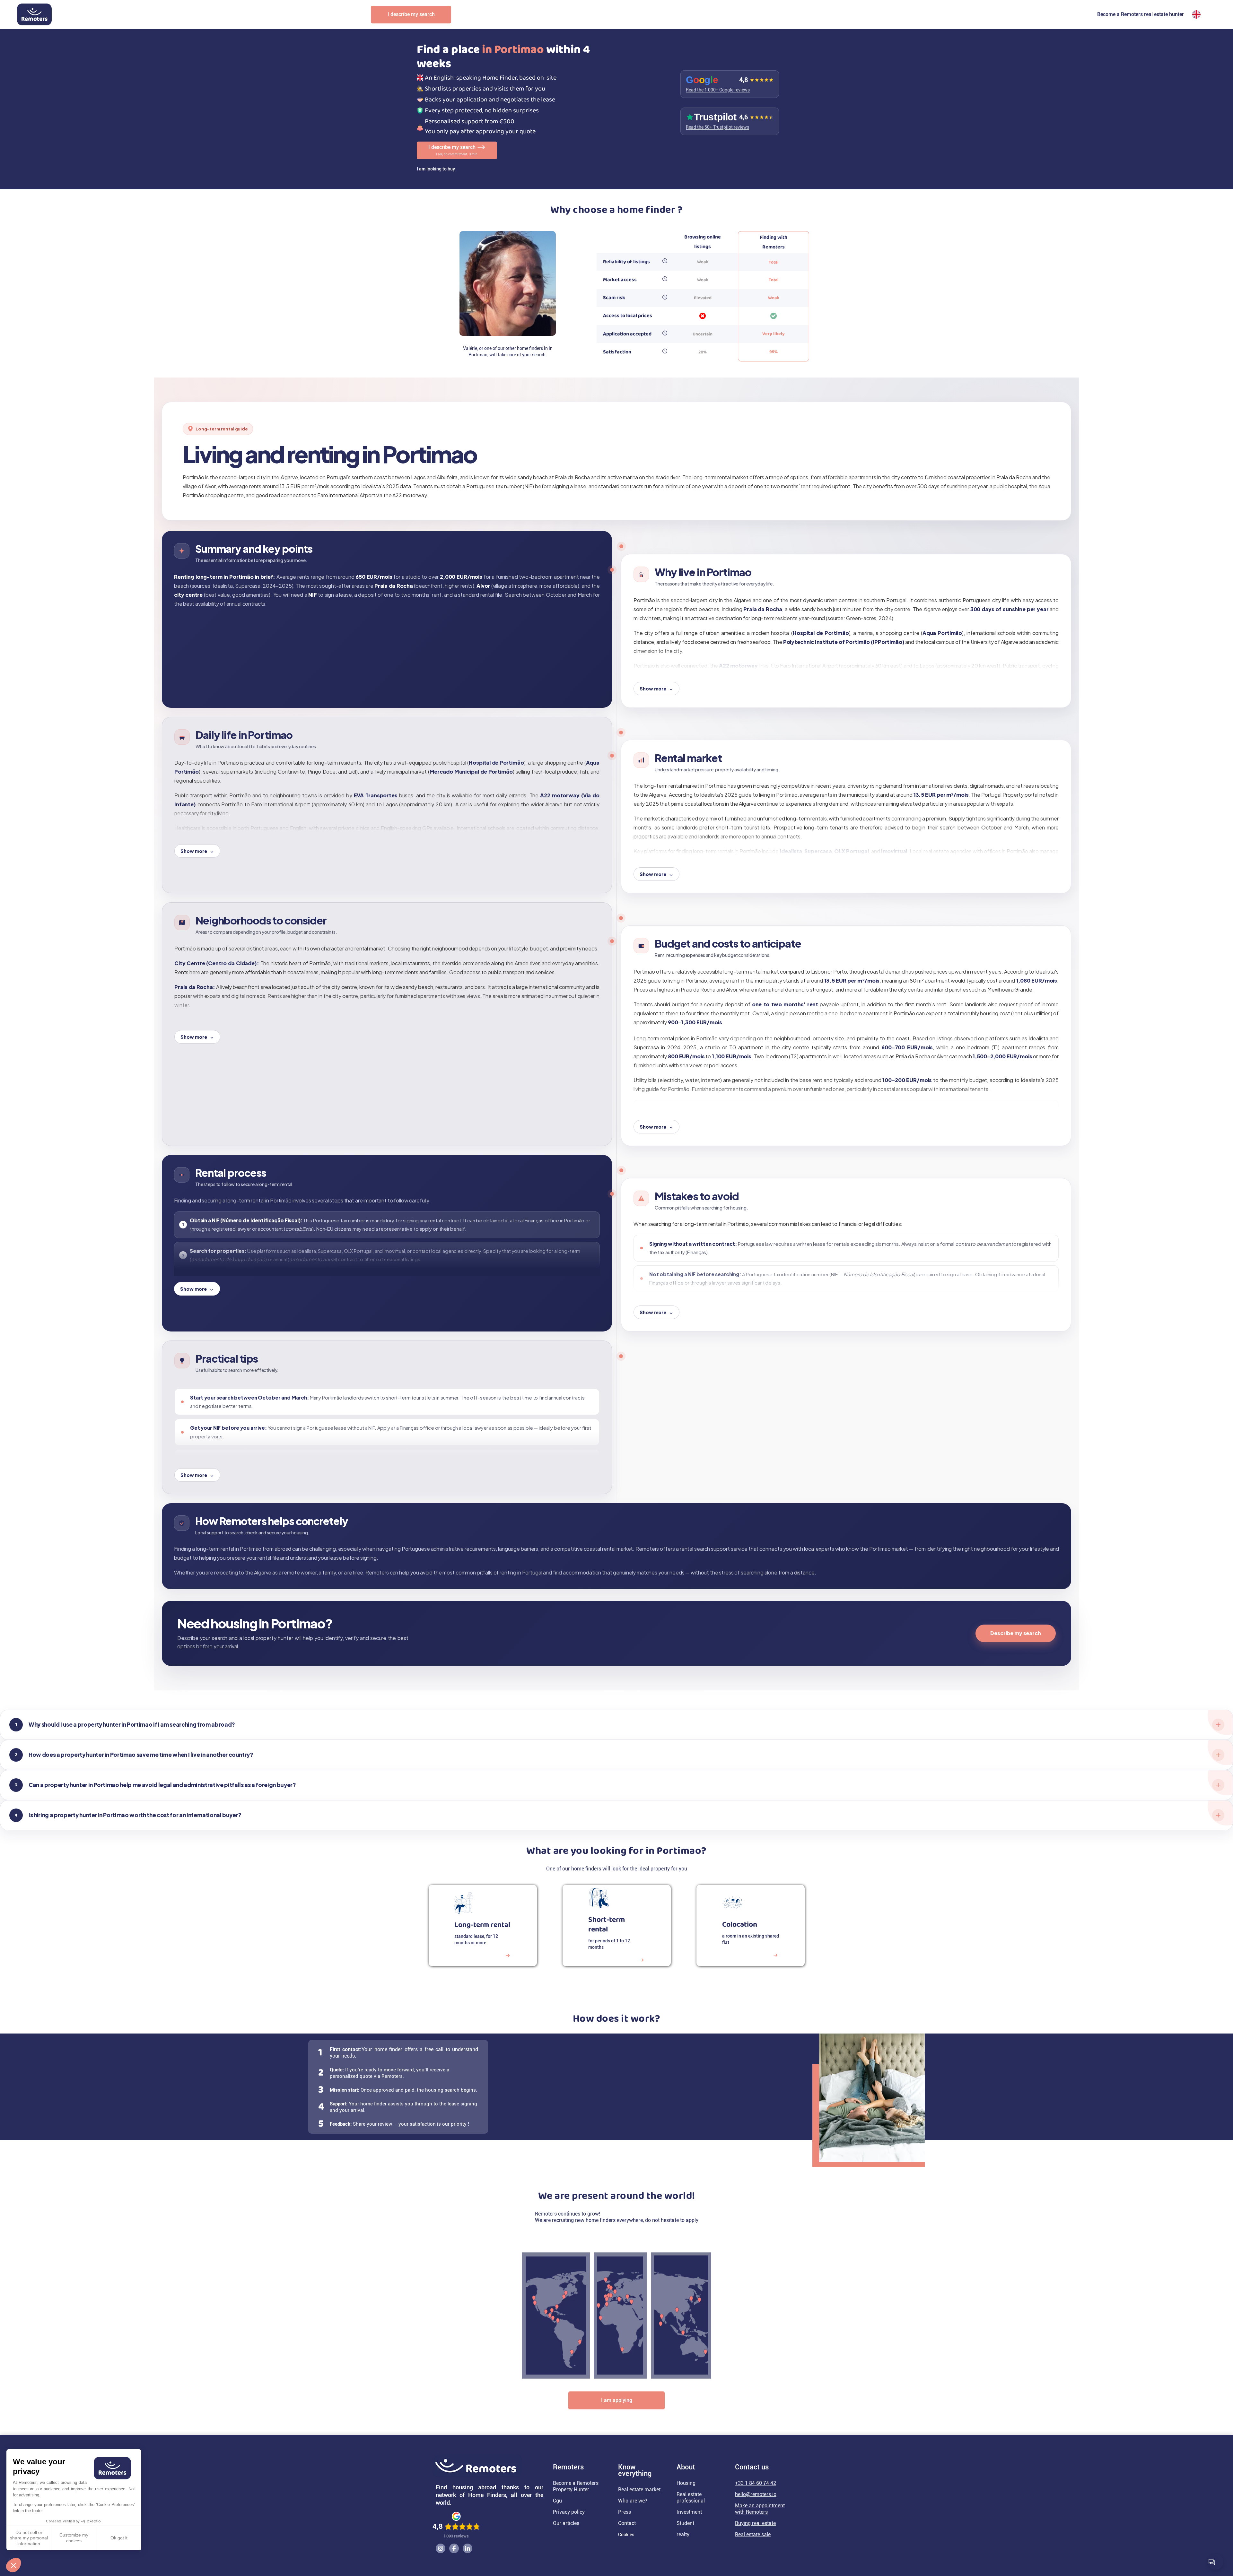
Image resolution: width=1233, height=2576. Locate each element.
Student (685, 2523)
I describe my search (411, 14)
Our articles (566, 2523)
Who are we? (633, 2501)
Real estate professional (691, 2498)
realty (683, 2534)
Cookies (626, 2535)
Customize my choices (74, 2538)
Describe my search (1015, 1633)
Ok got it (119, 2538)
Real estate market (639, 2489)
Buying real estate (755, 2523)
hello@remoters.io (756, 2494)
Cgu (557, 2501)
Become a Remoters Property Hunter (576, 2486)
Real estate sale (753, 2534)
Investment (689, 2512)
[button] (13, 2565)
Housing (686, 2483)
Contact (627, 2523)
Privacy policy (569, 2512)
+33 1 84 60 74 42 (756, 2483)
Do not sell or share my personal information (29, 2538)
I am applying (617, 2400)
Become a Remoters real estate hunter (1141, 14)
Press (625, 2512)
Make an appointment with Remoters (760, 2509)
